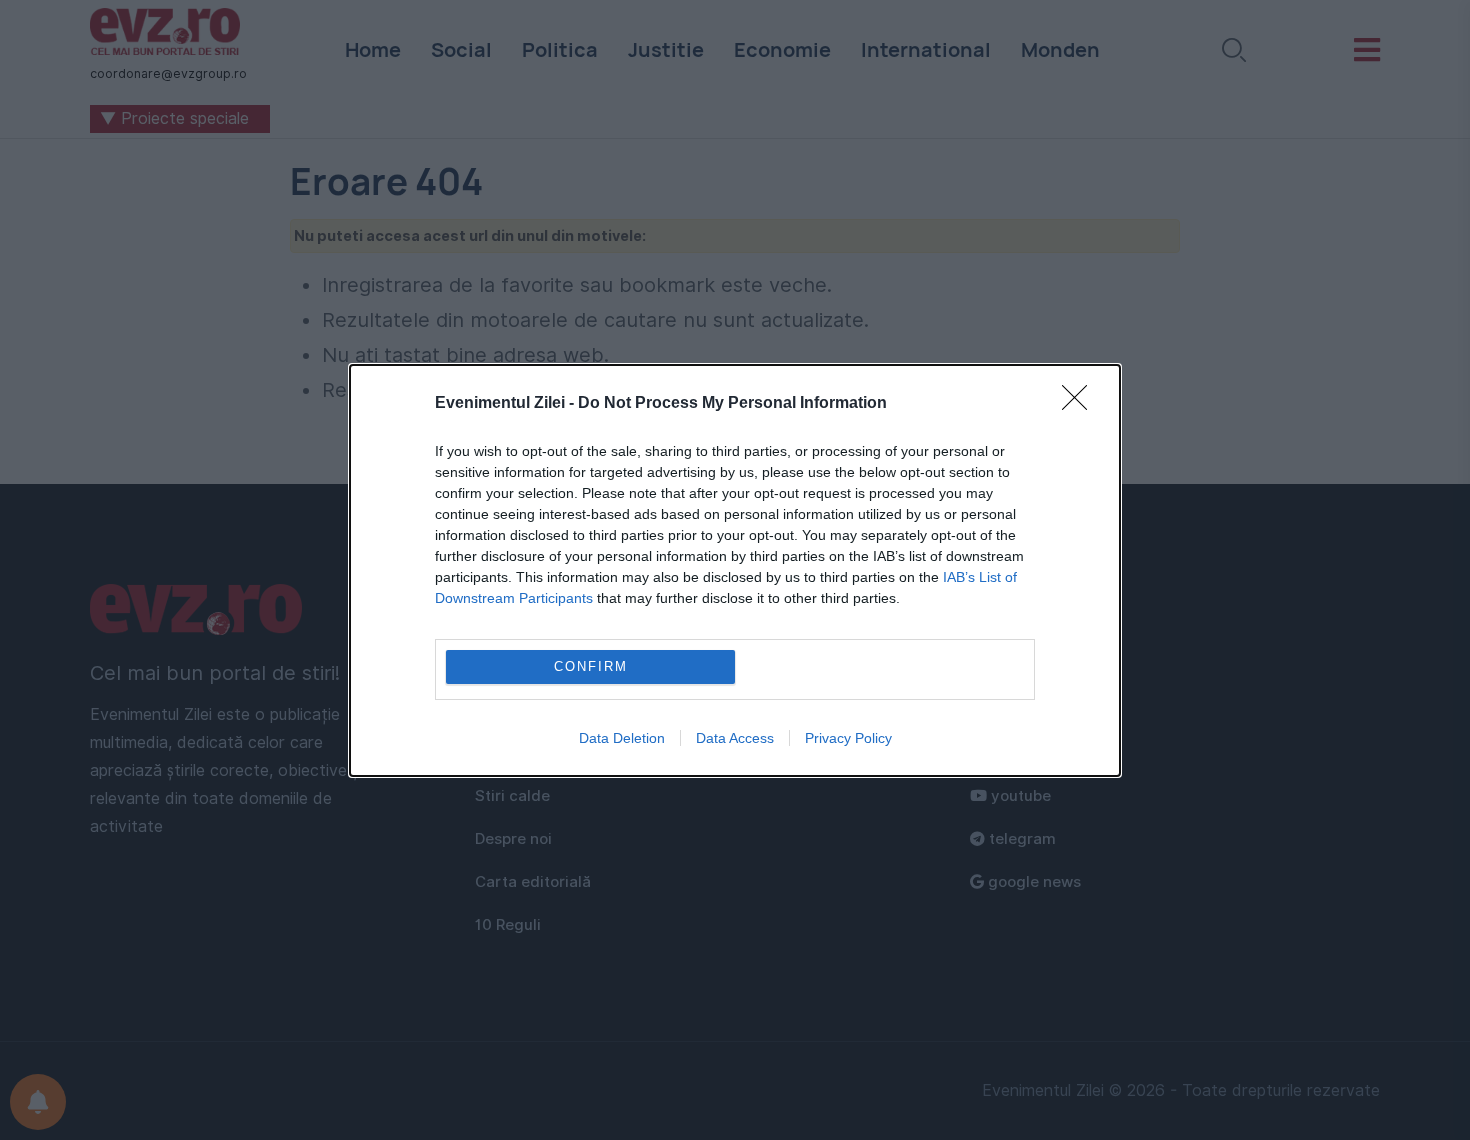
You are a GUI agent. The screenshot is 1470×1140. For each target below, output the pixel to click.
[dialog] (735, 570)
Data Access (735, 738)
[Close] (1081, 404)
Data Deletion (622, 738)
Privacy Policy (848, 738)
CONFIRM (591, 666)
